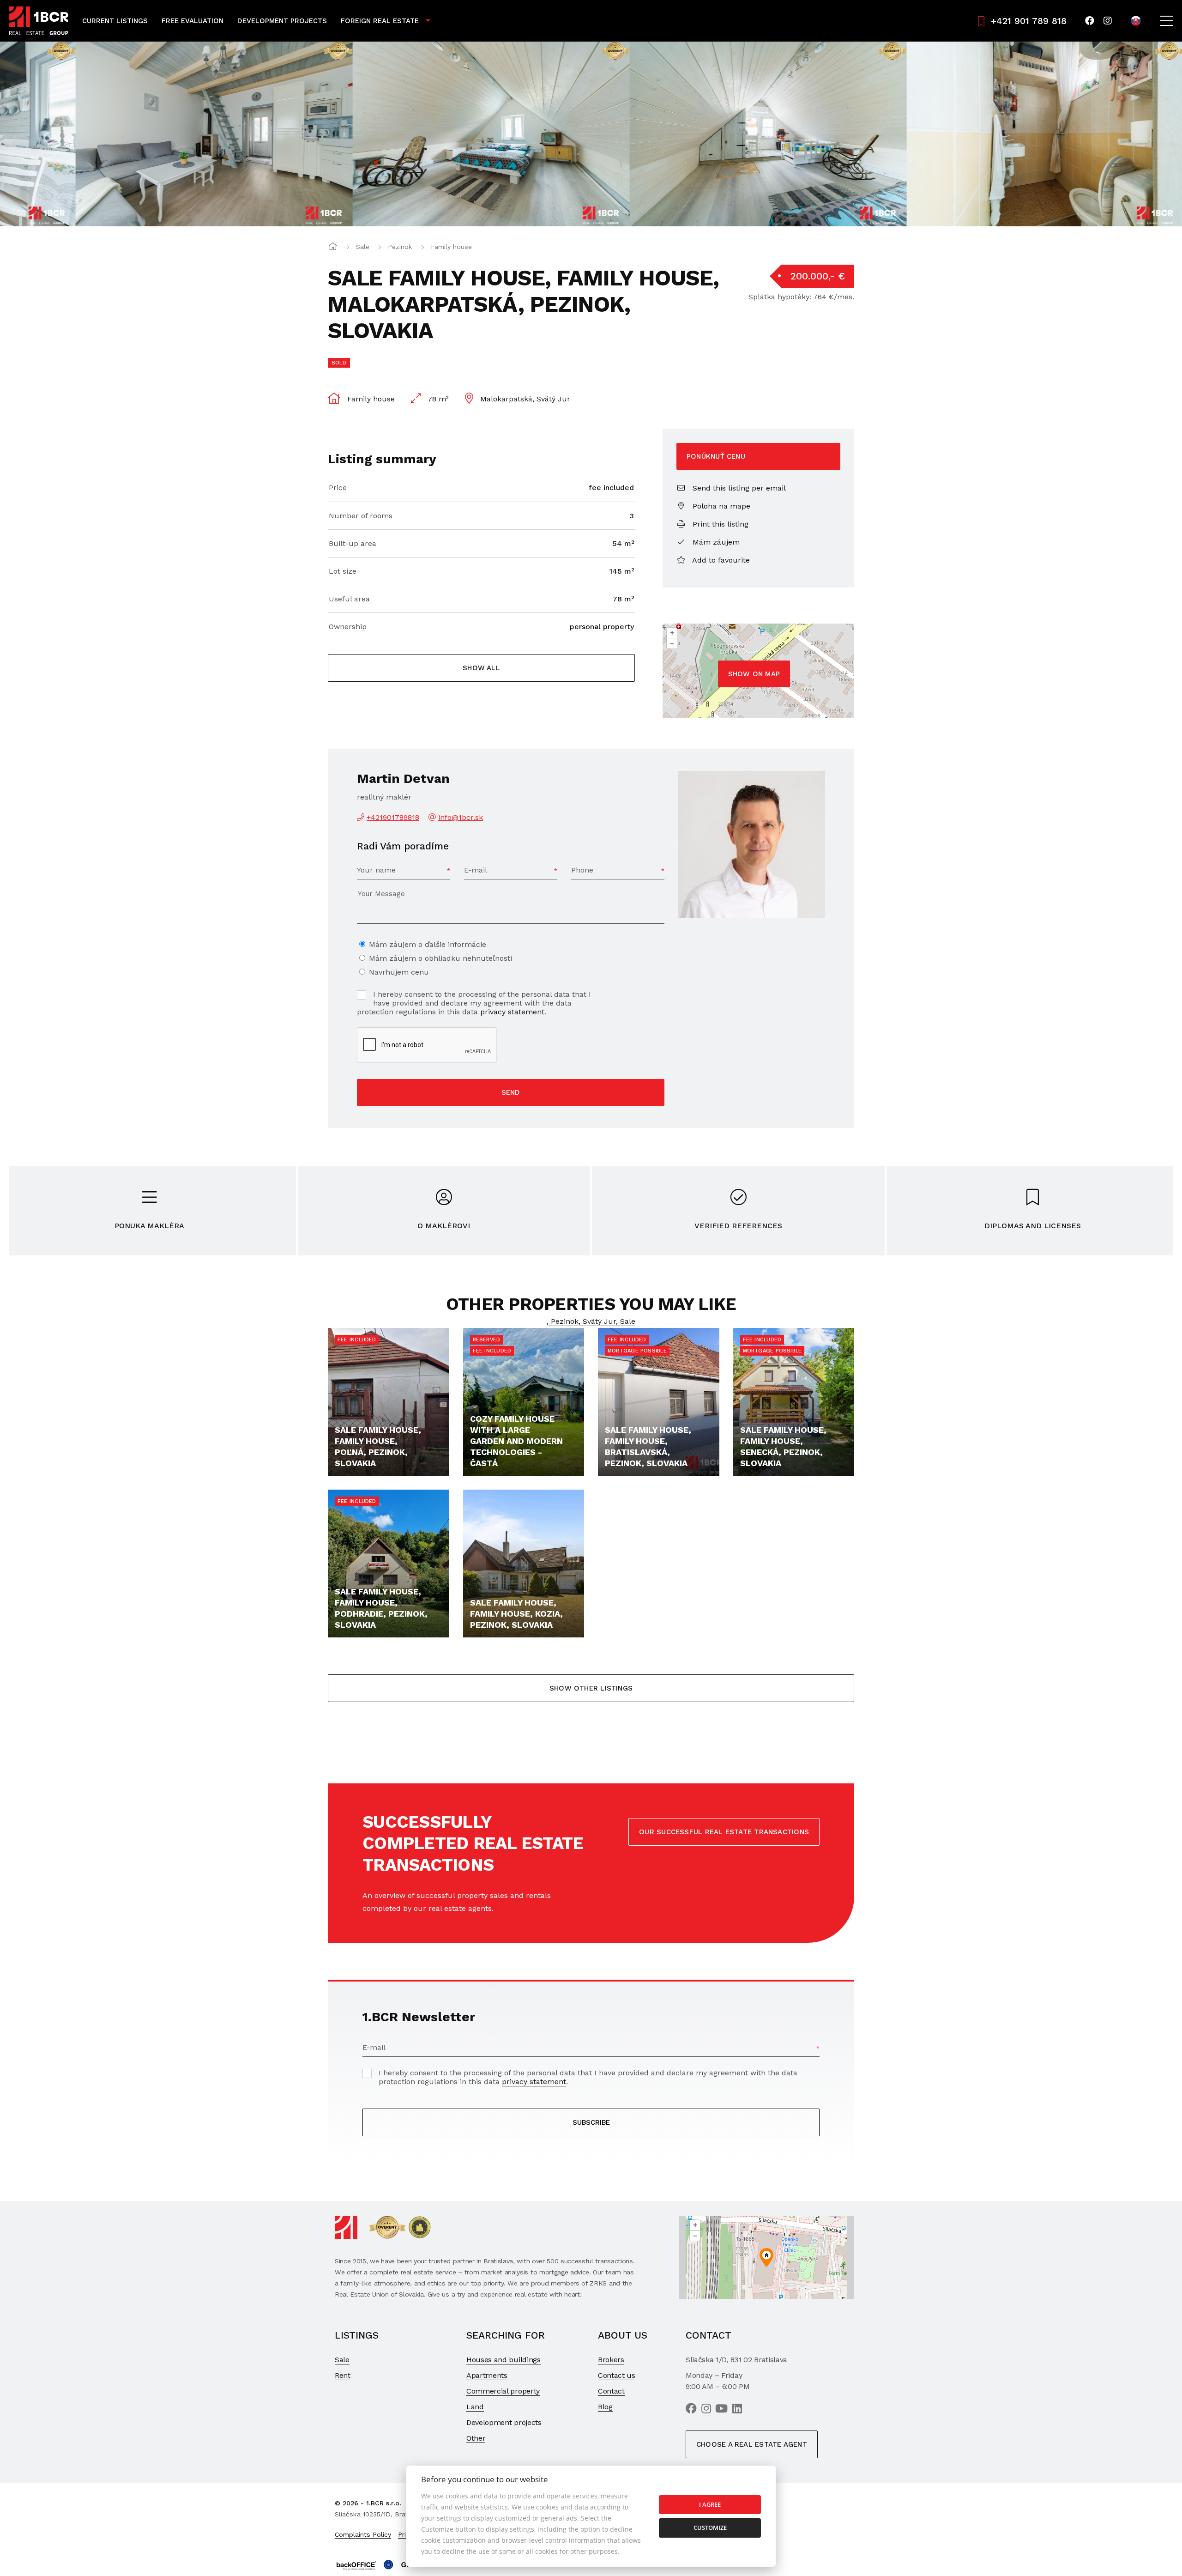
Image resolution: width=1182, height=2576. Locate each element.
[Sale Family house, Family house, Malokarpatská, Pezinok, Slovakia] (139, 134)
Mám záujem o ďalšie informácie (428, 944)
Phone (582, 870)
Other (476, 2438)
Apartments (487, 2375)
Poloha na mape (720, 506)
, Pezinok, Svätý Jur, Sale (591, 1321)
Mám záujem (715, 542)
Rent (343, 2375)
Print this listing (719, 524)
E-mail (476, 870)
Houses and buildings (504, 2360)
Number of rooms (361, 516)
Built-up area (353, 543)
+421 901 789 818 (1029, 21)
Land (475, 2407)
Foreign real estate (380, 21)
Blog (605, 2407)
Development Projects (282, 21)
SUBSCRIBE (591, 2122)
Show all (481, 668)
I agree (710, 2504)
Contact (611, 2391)
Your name (376, 870)
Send (511, 1092)
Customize (710, 2528)
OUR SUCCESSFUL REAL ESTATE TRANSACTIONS (724, 1832)
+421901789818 (393, 817)
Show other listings (591, 1688)
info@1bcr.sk (461, 817)
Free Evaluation (193, 21)
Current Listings (115, 21)
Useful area (349, 599)
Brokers (611, 2360)
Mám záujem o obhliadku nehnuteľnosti (440, 958)
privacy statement (512, 1012)
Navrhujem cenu (399, 972)
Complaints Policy (363, 2534)
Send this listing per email (738, 488)
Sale (363, 247)
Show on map (754, 674)
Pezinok (400, 247)
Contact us (617, 2375)
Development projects (504, 2422)
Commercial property (503, 2391)
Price (338, 488)
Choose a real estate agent (752, 2444)
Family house (451, 247)
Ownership (348, 627)
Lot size (343, 571)
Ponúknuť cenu (716, 456)
